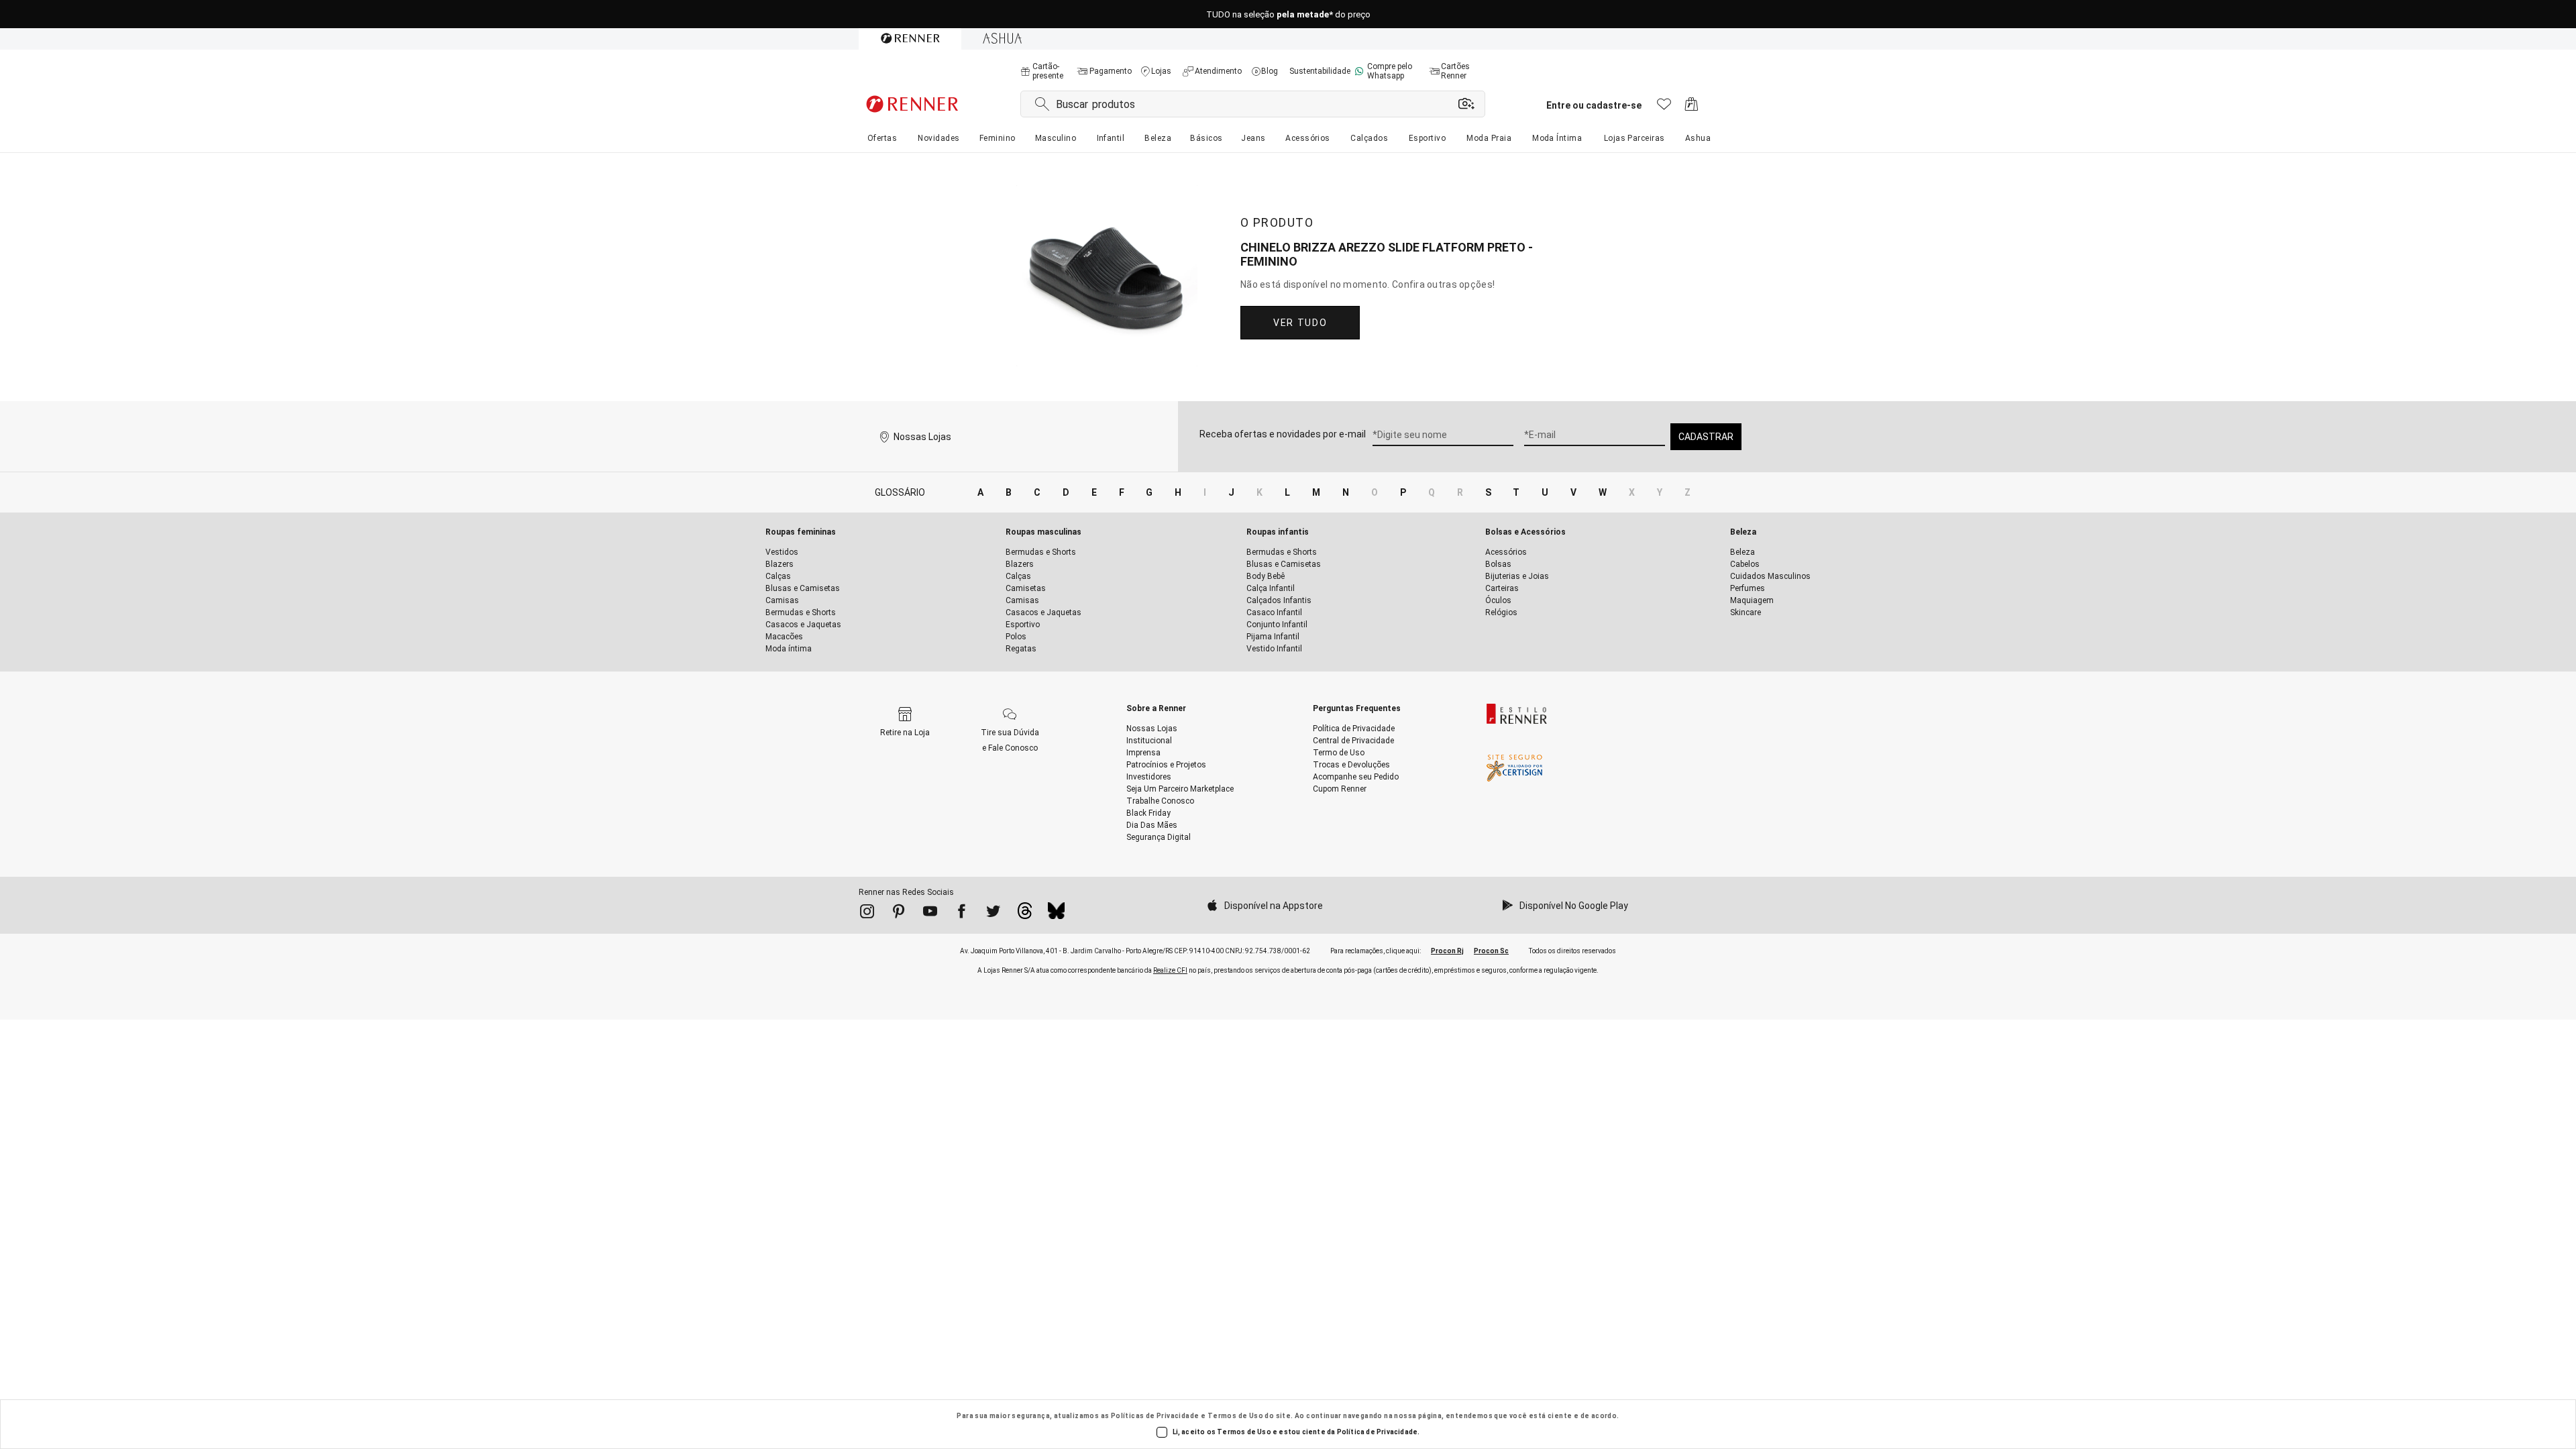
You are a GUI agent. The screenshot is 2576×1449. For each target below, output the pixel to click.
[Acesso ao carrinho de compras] (1692, 108)
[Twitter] (993, 914)
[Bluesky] (1056, 914)
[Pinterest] (899, 914)
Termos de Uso (1235, 1416)
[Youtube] (930, 914)
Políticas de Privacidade (1155, 1416)
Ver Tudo (1300, 323)
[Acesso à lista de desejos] (1664, 108)
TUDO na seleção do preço (1288, 14)
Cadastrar (1706, 437)
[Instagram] (867, 914)
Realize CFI (1170, 970)
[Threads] (1025, 914)
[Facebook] (962, 914)
